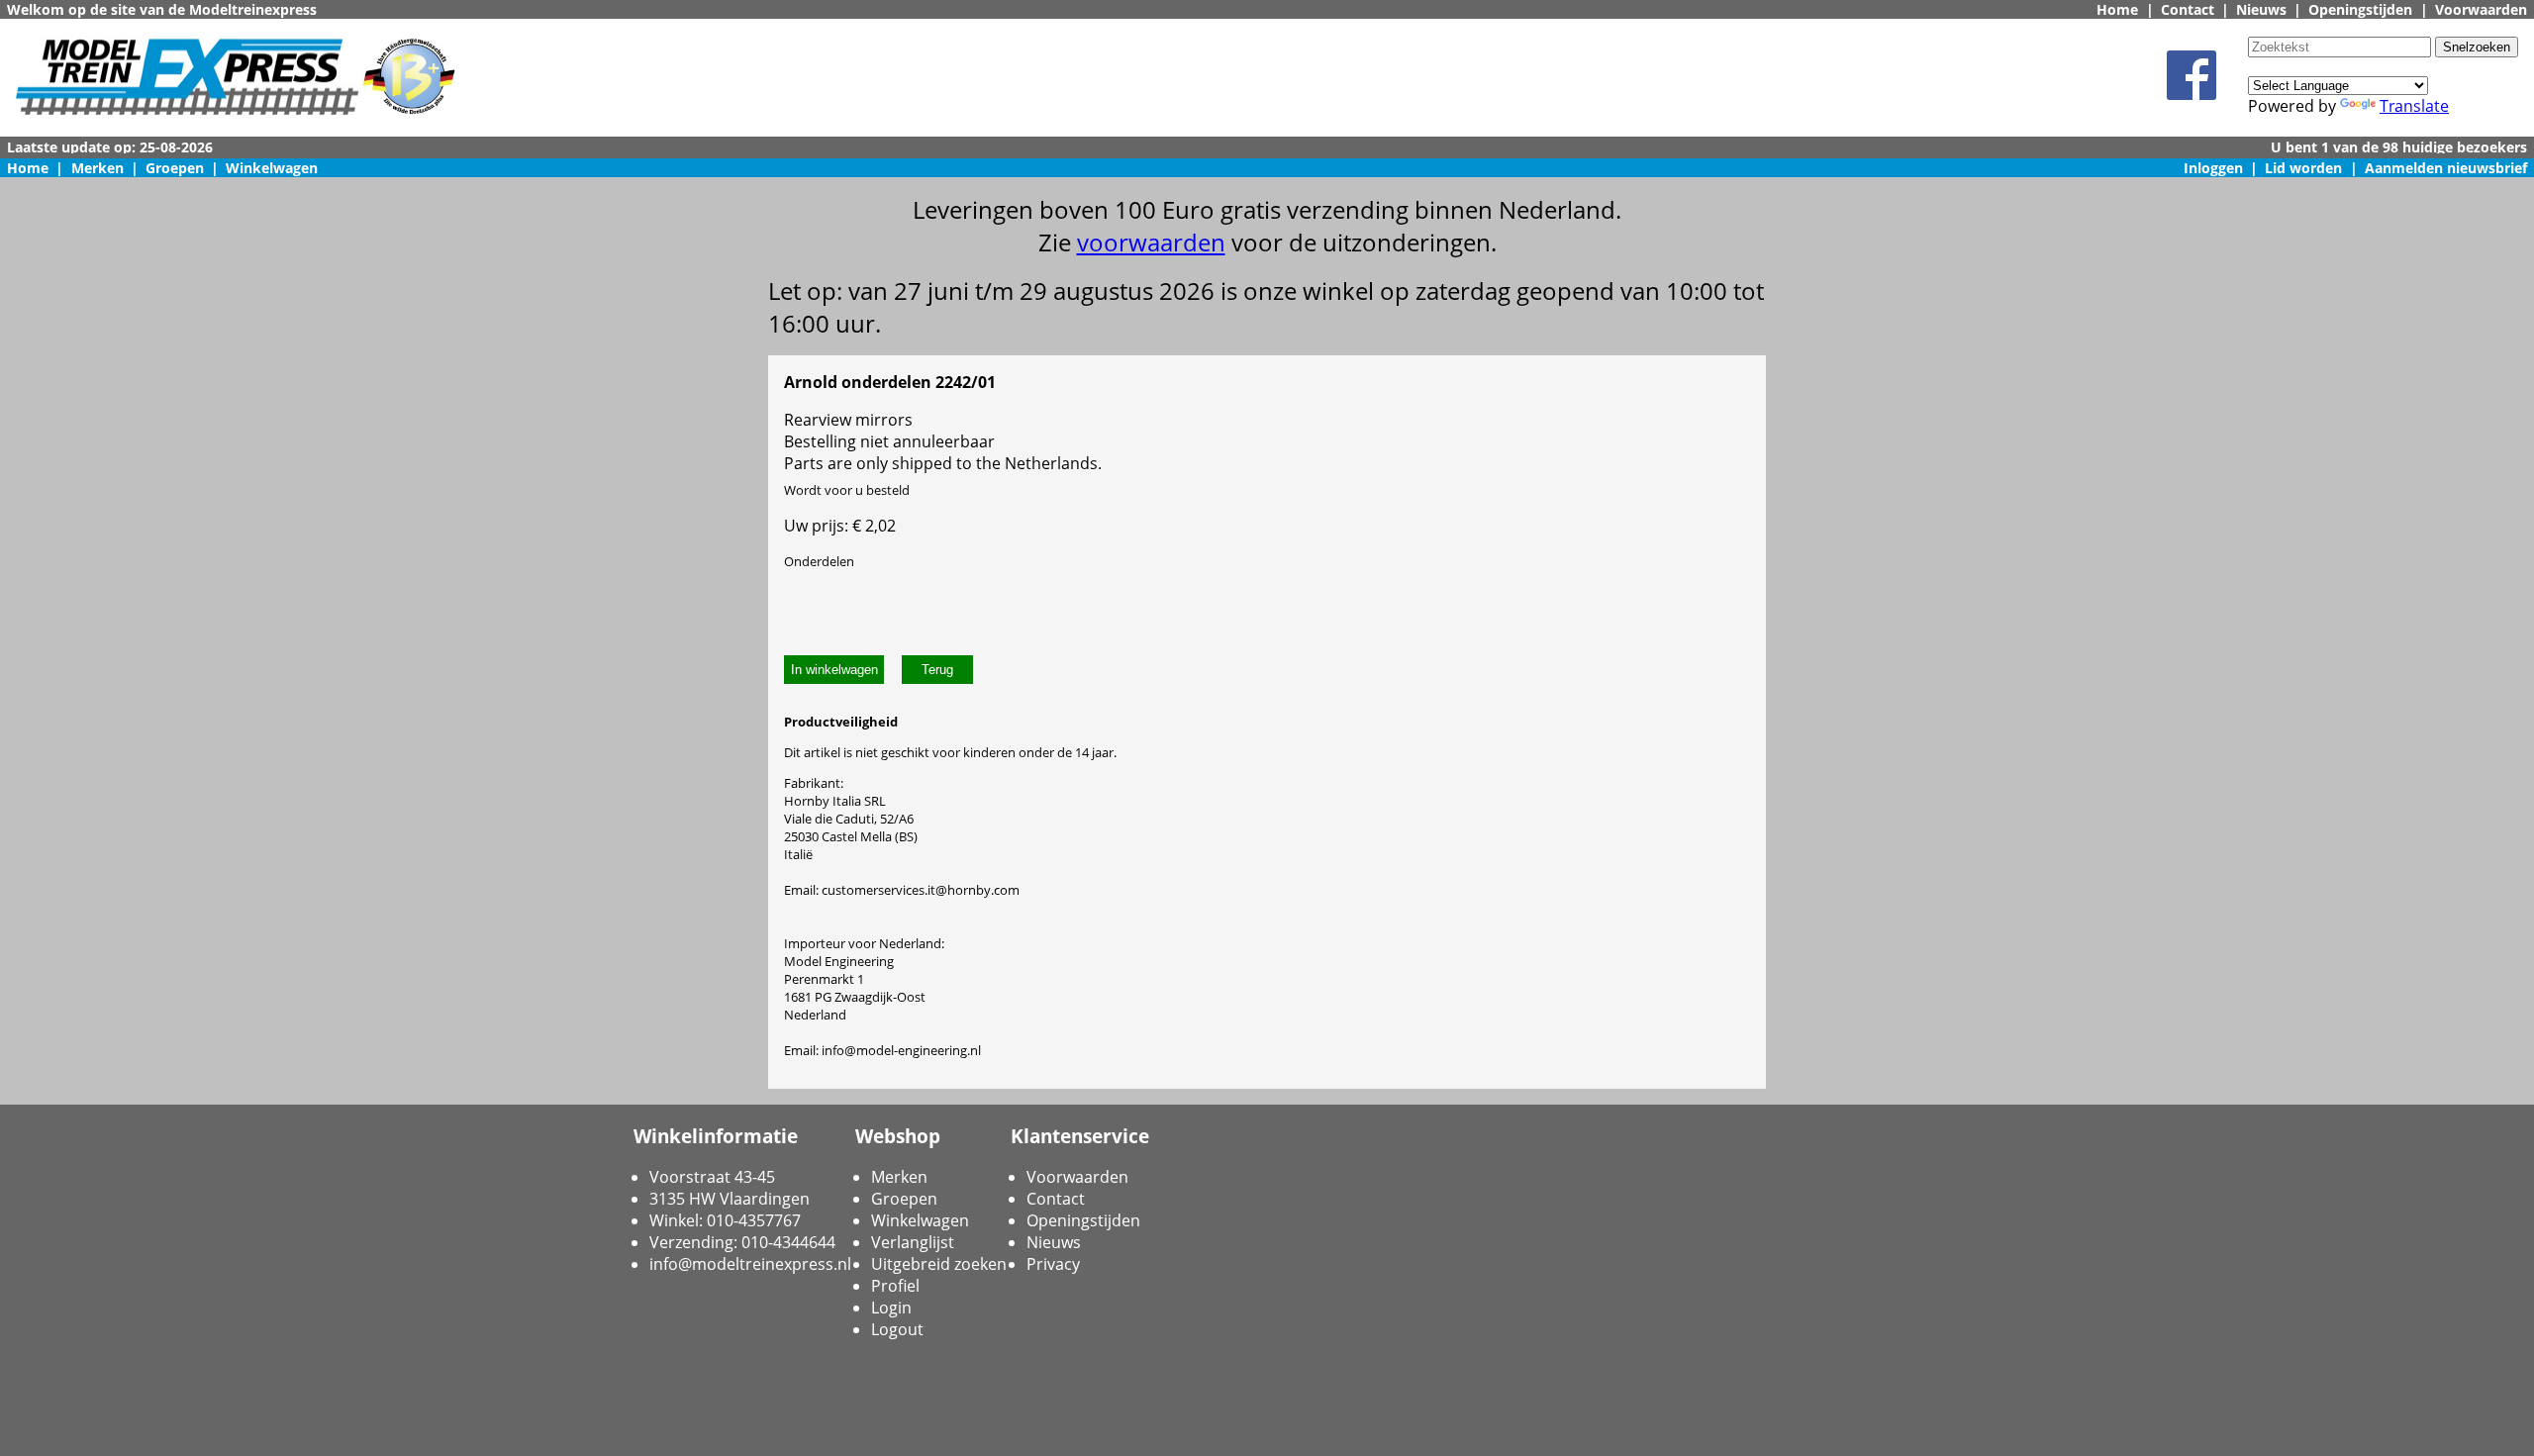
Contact (2188, 9)
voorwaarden (1151, 242)
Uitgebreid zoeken (939, 1264)
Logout (897, 1329)
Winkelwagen (272, 168)
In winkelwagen (834, 670)
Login (891, 1308)
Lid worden (2303, 168)
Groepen (175, 168)
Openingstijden (2360, 9)
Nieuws (2261, 9)
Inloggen (2213, 168)
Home (2117, 9)
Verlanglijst (913, 1242)
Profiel (895, 1286)
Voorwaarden (2481, 9)
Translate (2414, 106)
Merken (97, 168)
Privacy (1053, 1264)
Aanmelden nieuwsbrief (2446, 168)
